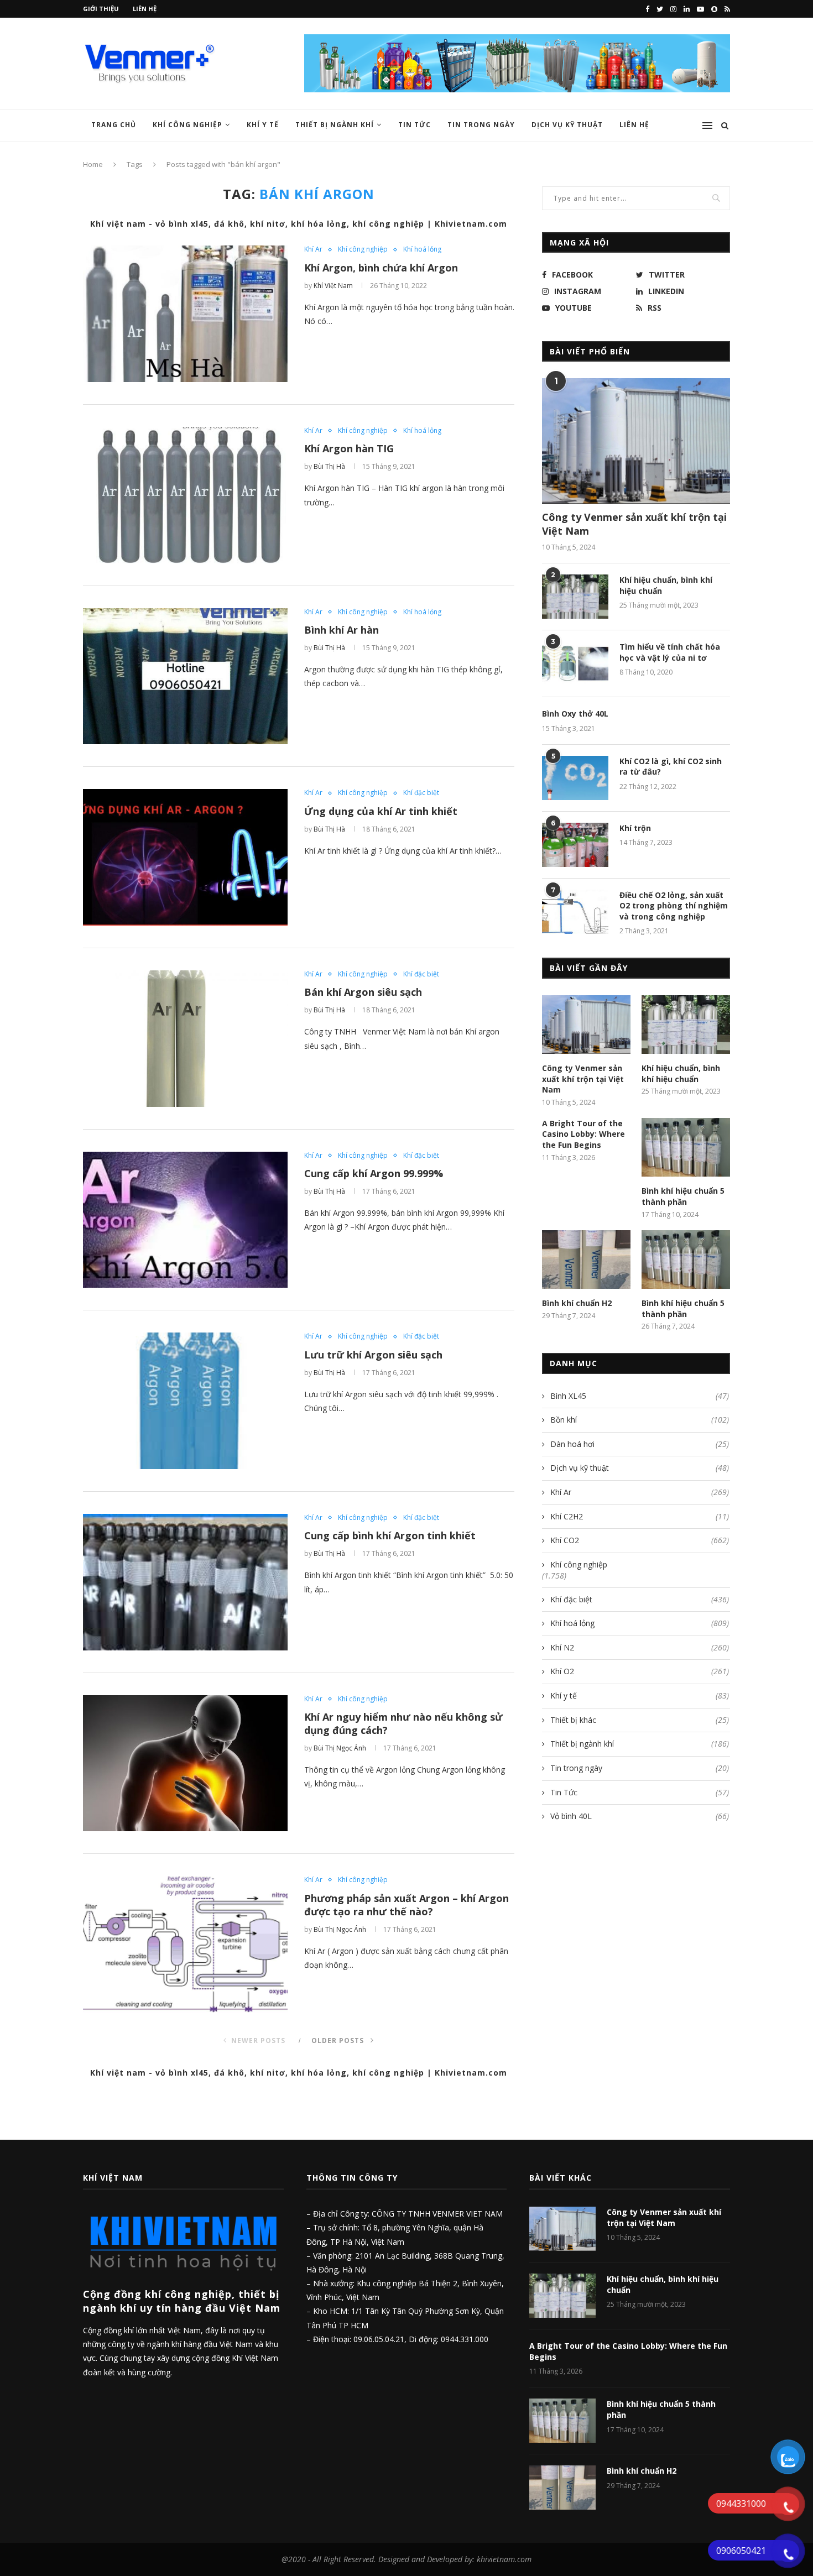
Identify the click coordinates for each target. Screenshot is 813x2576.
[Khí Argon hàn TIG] (185, 495)
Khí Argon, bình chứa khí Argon (381, 268)
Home (93, 164)
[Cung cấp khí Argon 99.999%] (185, 1220)
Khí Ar (313, 249)
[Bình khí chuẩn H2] (586, 1260)
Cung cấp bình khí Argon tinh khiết (390, 1535)
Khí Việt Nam (333, 286)
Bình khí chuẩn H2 (577, 1303)
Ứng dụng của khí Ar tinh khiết (381, 811)
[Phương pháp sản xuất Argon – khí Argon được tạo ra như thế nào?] (185, 1944)
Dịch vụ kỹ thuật (640, 1468)
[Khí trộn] (575, 845)
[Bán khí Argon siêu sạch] (185, 1039)
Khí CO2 (640, 1540)
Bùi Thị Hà (329, 466)
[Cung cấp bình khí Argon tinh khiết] (185, 1582)
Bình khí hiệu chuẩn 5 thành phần (683, 1196)
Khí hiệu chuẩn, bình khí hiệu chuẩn (666, 585)
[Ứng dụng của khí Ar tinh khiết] (185, 857)
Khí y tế (263, 125)
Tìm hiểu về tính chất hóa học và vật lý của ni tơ (670, 652)
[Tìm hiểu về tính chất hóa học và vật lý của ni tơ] (575, 663)
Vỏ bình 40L (640, 1816)
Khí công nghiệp (187, 125)
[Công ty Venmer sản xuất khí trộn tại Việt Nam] (636, 441)
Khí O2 (640, 1671)
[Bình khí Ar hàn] (185, 676)
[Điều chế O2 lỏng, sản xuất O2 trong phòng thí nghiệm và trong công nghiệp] (575, 912)
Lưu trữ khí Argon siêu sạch (373, 1355)
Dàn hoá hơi (640, 1444)
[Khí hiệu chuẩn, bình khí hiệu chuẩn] (575, 597)
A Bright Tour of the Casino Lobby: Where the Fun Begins (583, 1134)
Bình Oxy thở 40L (575, 714)
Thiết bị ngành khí (335, 125)
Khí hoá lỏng (422, 249)
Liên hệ (145, 9)
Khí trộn (635, 828)
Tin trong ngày (481, 125)
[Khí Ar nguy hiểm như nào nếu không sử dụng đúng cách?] (185, 1764)
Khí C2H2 (640, 1516)
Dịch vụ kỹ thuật (567, 125)
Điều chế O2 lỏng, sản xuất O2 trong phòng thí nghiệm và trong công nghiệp (674, 906)
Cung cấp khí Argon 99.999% (374, 1173)
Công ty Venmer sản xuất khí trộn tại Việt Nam (634, 524)
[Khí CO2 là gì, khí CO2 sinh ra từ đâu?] (575, 778)
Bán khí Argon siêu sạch (363, 992)
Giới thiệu (101, 9)
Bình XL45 (640, 1396)
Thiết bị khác (640, 1720)
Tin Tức (415, 125)
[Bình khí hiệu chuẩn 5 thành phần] (686, 1148)
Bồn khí (640, 1420)
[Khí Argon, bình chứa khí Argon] (185, 314)
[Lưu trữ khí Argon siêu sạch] (185, 1401)
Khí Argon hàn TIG (349, 448)
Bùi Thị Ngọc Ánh (340, 1748)
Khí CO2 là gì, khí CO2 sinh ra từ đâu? (671, 767)
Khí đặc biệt (421, 793)
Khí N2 (640, 1647)
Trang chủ (114, 125)
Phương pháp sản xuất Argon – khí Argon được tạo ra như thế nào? (406, 1905)
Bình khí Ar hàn (342, 630)
